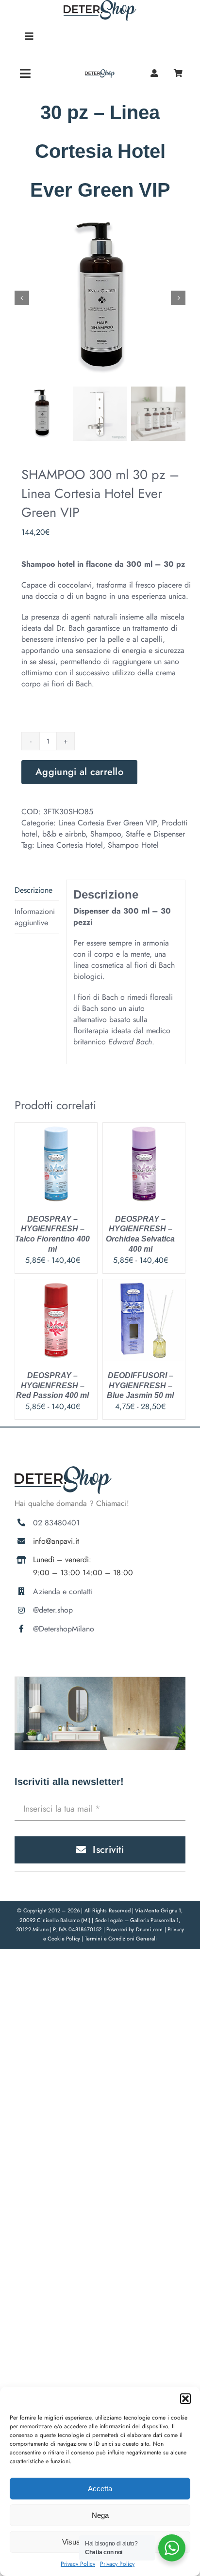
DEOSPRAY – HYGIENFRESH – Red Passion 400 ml (52, 1386)
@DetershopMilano (64, 1629)
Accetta (100, 2489)
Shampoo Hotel (133, 845)
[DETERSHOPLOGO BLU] (100, 73)
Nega (100, 2515)
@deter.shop (53, 1610)
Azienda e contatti (63, 1591)
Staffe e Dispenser (155, 834)
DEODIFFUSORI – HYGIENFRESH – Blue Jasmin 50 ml (140, 1386)
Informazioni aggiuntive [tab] (35, 917)
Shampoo (106, 834)
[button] (185, 2399)
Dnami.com (150, 1929)
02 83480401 (56, 1523)
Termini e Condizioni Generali (121, 1939)
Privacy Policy (78, 2564)
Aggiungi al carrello (79, 772)
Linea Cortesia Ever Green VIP (108, 823)
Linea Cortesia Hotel (70, 845)
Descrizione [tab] (33, 890)
